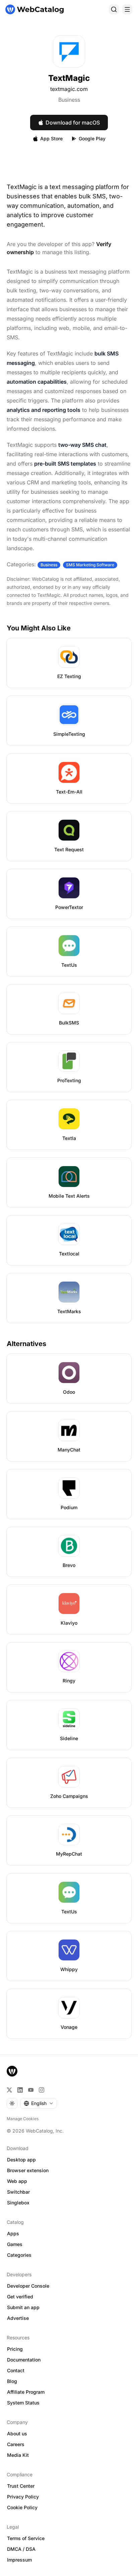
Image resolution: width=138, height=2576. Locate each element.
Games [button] (15, 2244)
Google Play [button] (92, 138)
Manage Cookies (23, 2119)
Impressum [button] (19, 2560)
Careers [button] (16, 2444)
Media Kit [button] (18, 2455)
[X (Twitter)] (9, 2090)
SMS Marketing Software (90, 565)
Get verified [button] (20, 2297)
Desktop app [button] (21, 2160)
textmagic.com (69, 89)
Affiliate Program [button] (26, 2392)
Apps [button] (13, 2233)
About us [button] (17, 2434)
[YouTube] (31, 2090)
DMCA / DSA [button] (21, 2549)
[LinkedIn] (20, 2090)
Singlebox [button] (18, 2203)
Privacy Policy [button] (23, 2497)
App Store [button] (51, 138)
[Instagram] (42, 2090)
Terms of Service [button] (26, 2538)
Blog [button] (12, 2381)
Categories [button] (19, 2255)
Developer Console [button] (28, 2286)
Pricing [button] (15, 2349)
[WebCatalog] (12, 2071)
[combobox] (39, 2103)
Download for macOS (73, 123)
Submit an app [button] (23, 2307)
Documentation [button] (24, 2360)
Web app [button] (17, 2181)
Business (69, 100)
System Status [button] (23, 2403)
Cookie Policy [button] (22, 2507)
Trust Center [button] (21, 2486)
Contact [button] (16, 2370)
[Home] (34, 9)
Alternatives (26, 1344)
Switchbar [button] (18, 2192)
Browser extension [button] (28, 2170)
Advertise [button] (18, 2318)
